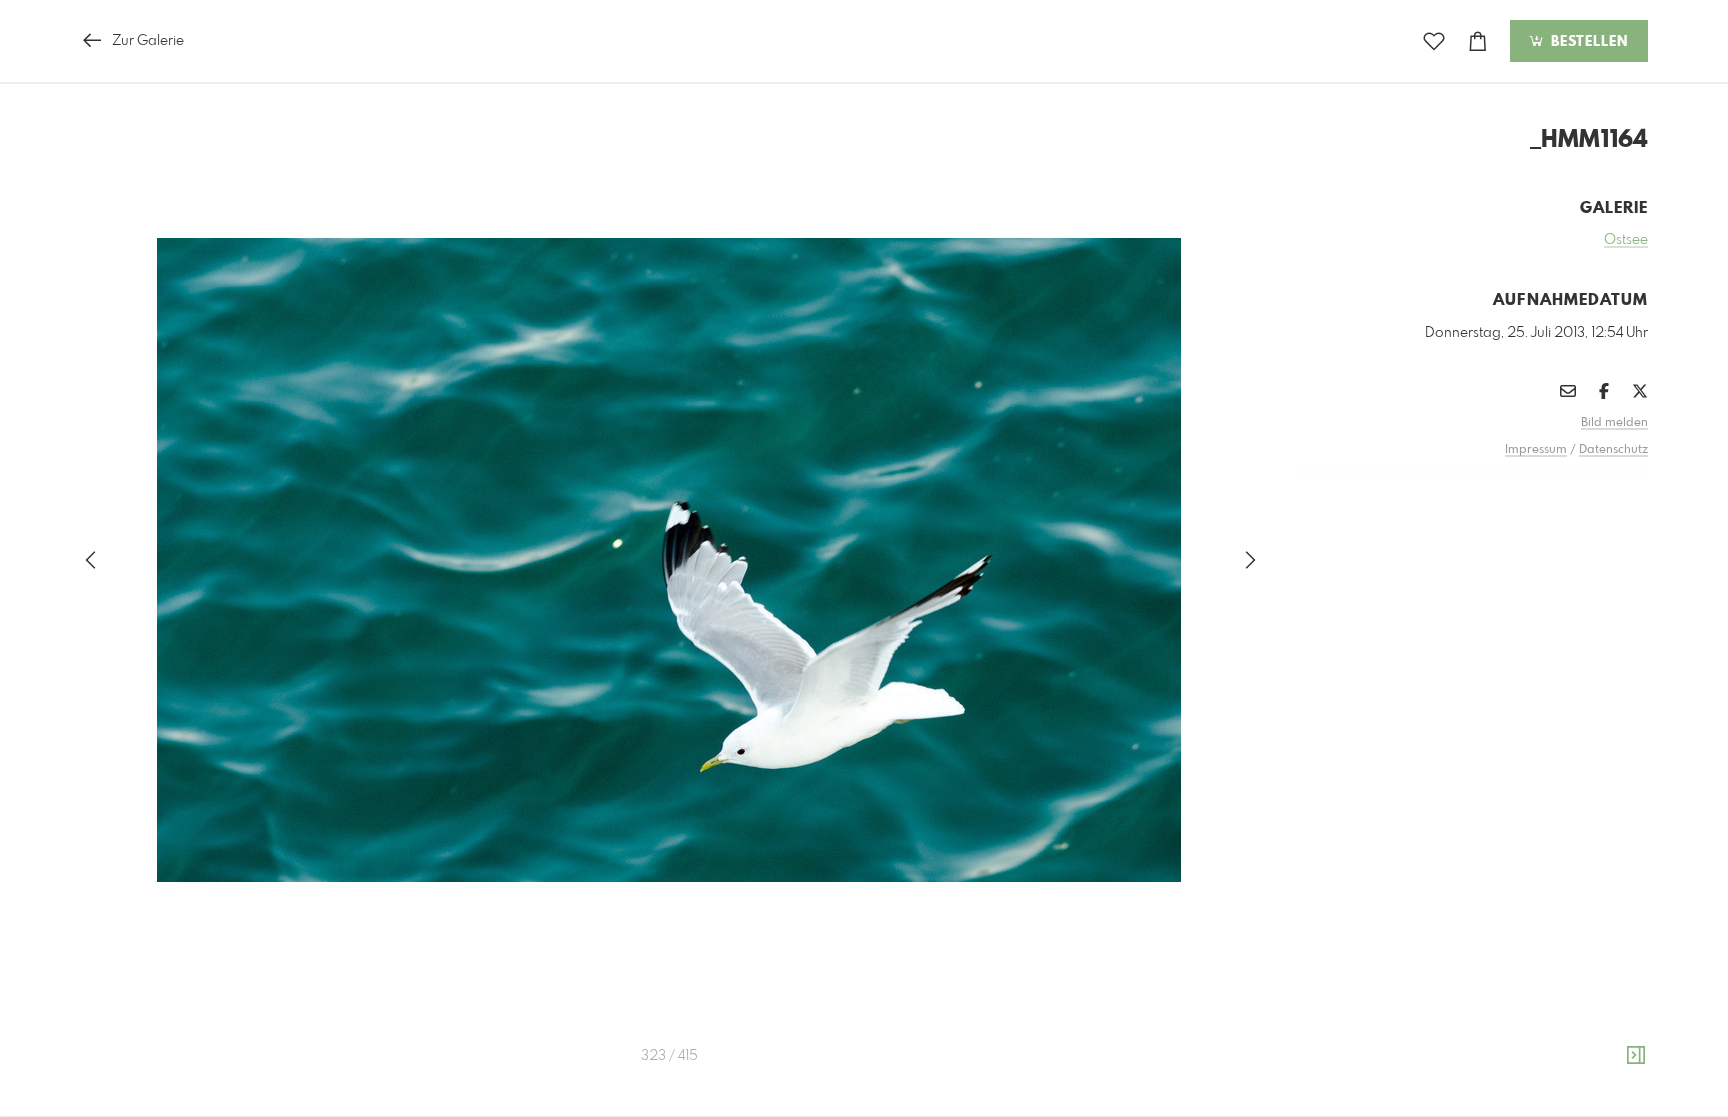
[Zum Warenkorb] (1478, 41)
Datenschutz (1613, 450)
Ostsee (1626, 240)
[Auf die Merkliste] (1434, 41)
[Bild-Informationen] (1636, 1056)
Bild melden (1614, 423)
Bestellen (1587, 42)
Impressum (1536, 450)
